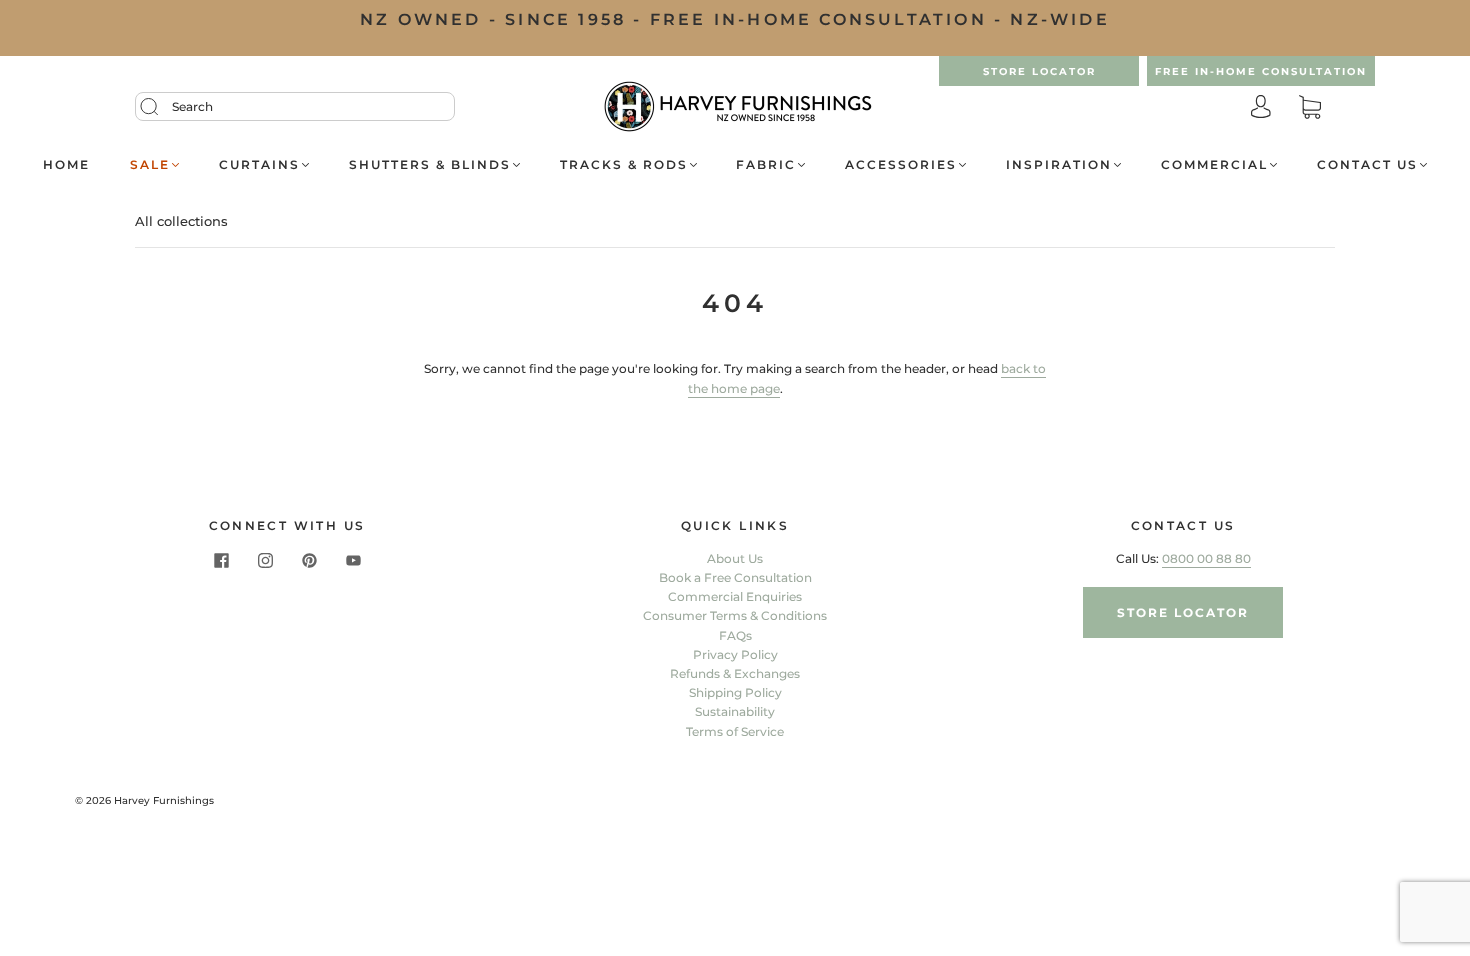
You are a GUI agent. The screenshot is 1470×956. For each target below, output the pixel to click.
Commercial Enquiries (735, 596)
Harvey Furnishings (164, 800)
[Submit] (162, 107)
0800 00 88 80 (1206, 558)
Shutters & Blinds (430, 164)
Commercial (1214, 164)
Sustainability (735, 711)
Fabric (766, 164)
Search (192, 106)
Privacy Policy (735, 654)
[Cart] (1310, 108)
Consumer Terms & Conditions (735, 615)
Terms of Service (735, 731)
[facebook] (221, 561)
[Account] (1261, 108)
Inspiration (1059, 164)
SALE (150, 164)
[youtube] (353, 561)
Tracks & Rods (624, 164)
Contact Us (1367, 164)
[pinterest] (309, 561)
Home (66, 164)
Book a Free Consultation (735, 577)
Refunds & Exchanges (735, 673)
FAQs (735, 635)
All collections (181, 221)
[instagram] (265, 561)
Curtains (259, 164)
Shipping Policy (735, 692)
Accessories (901, 164)
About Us (735, 558)
